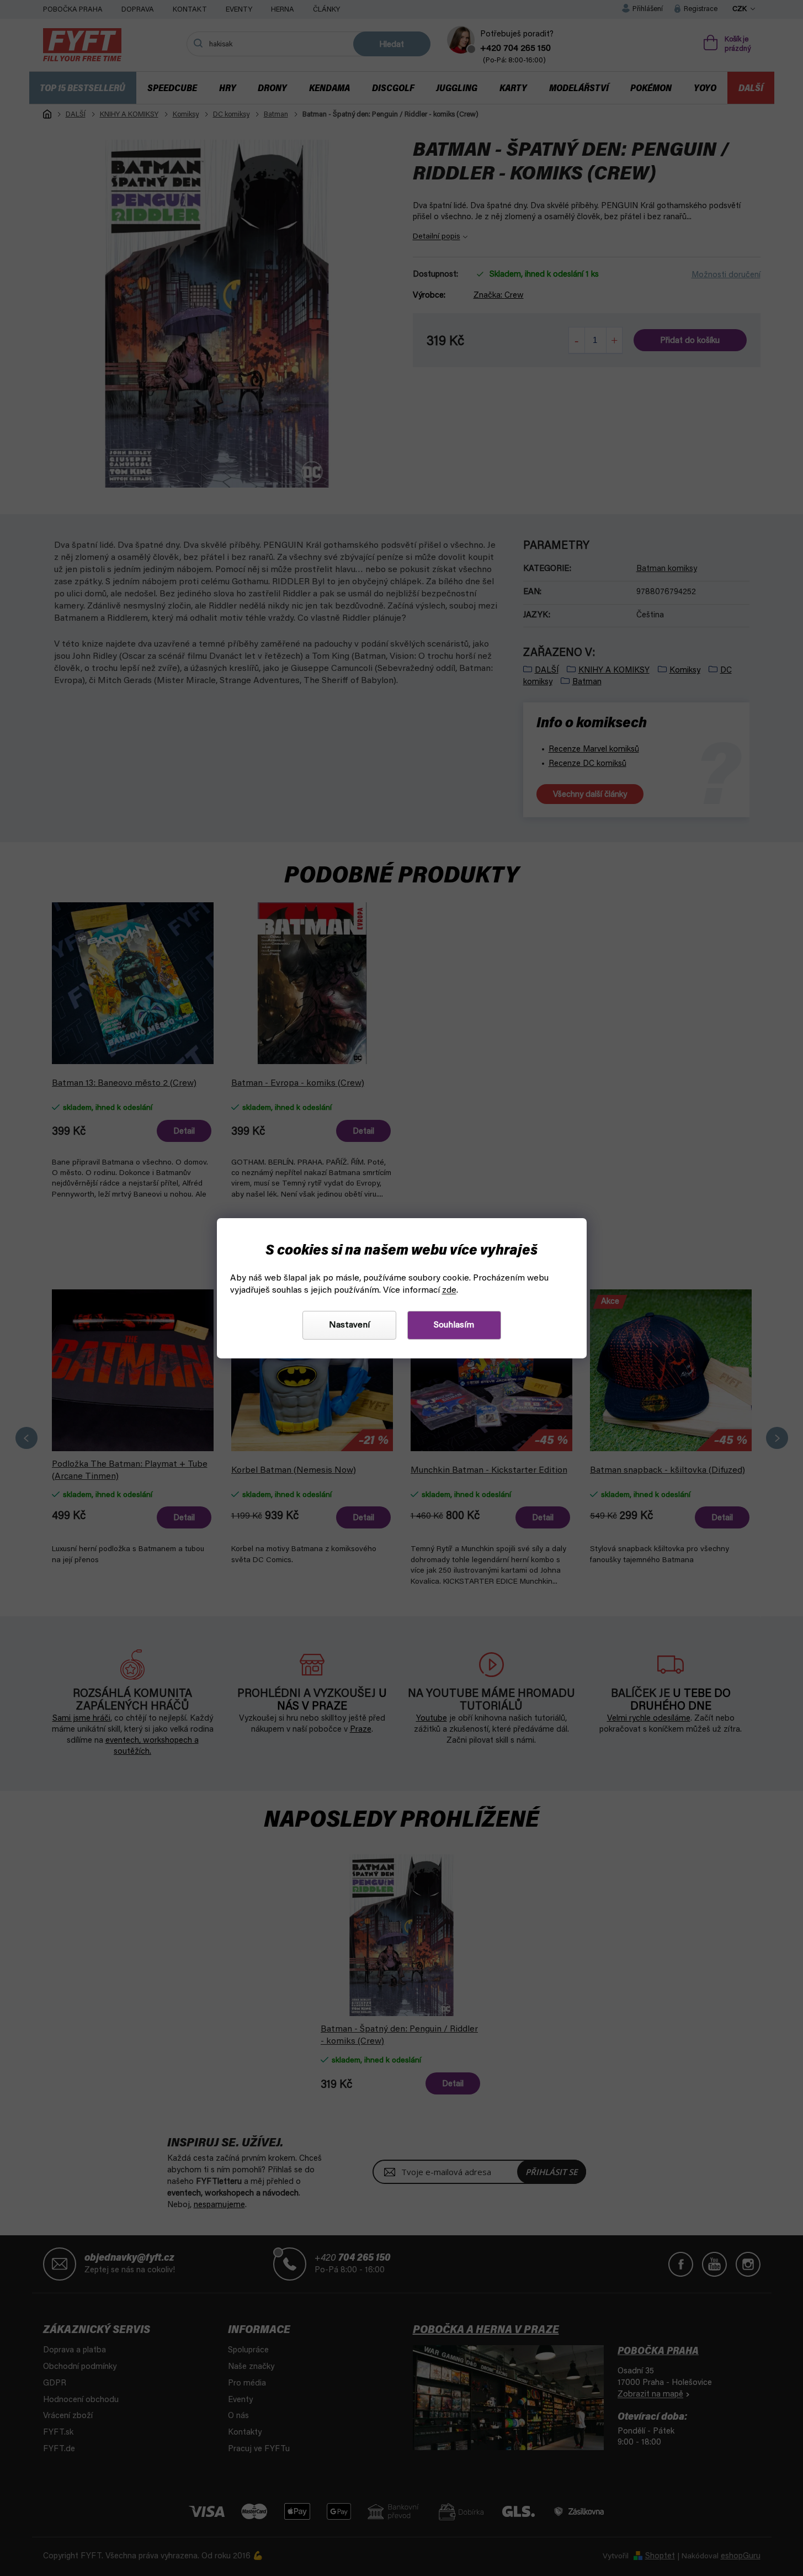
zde (449, 1290)
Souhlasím (454, 1325)
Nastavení (349, 1325)
